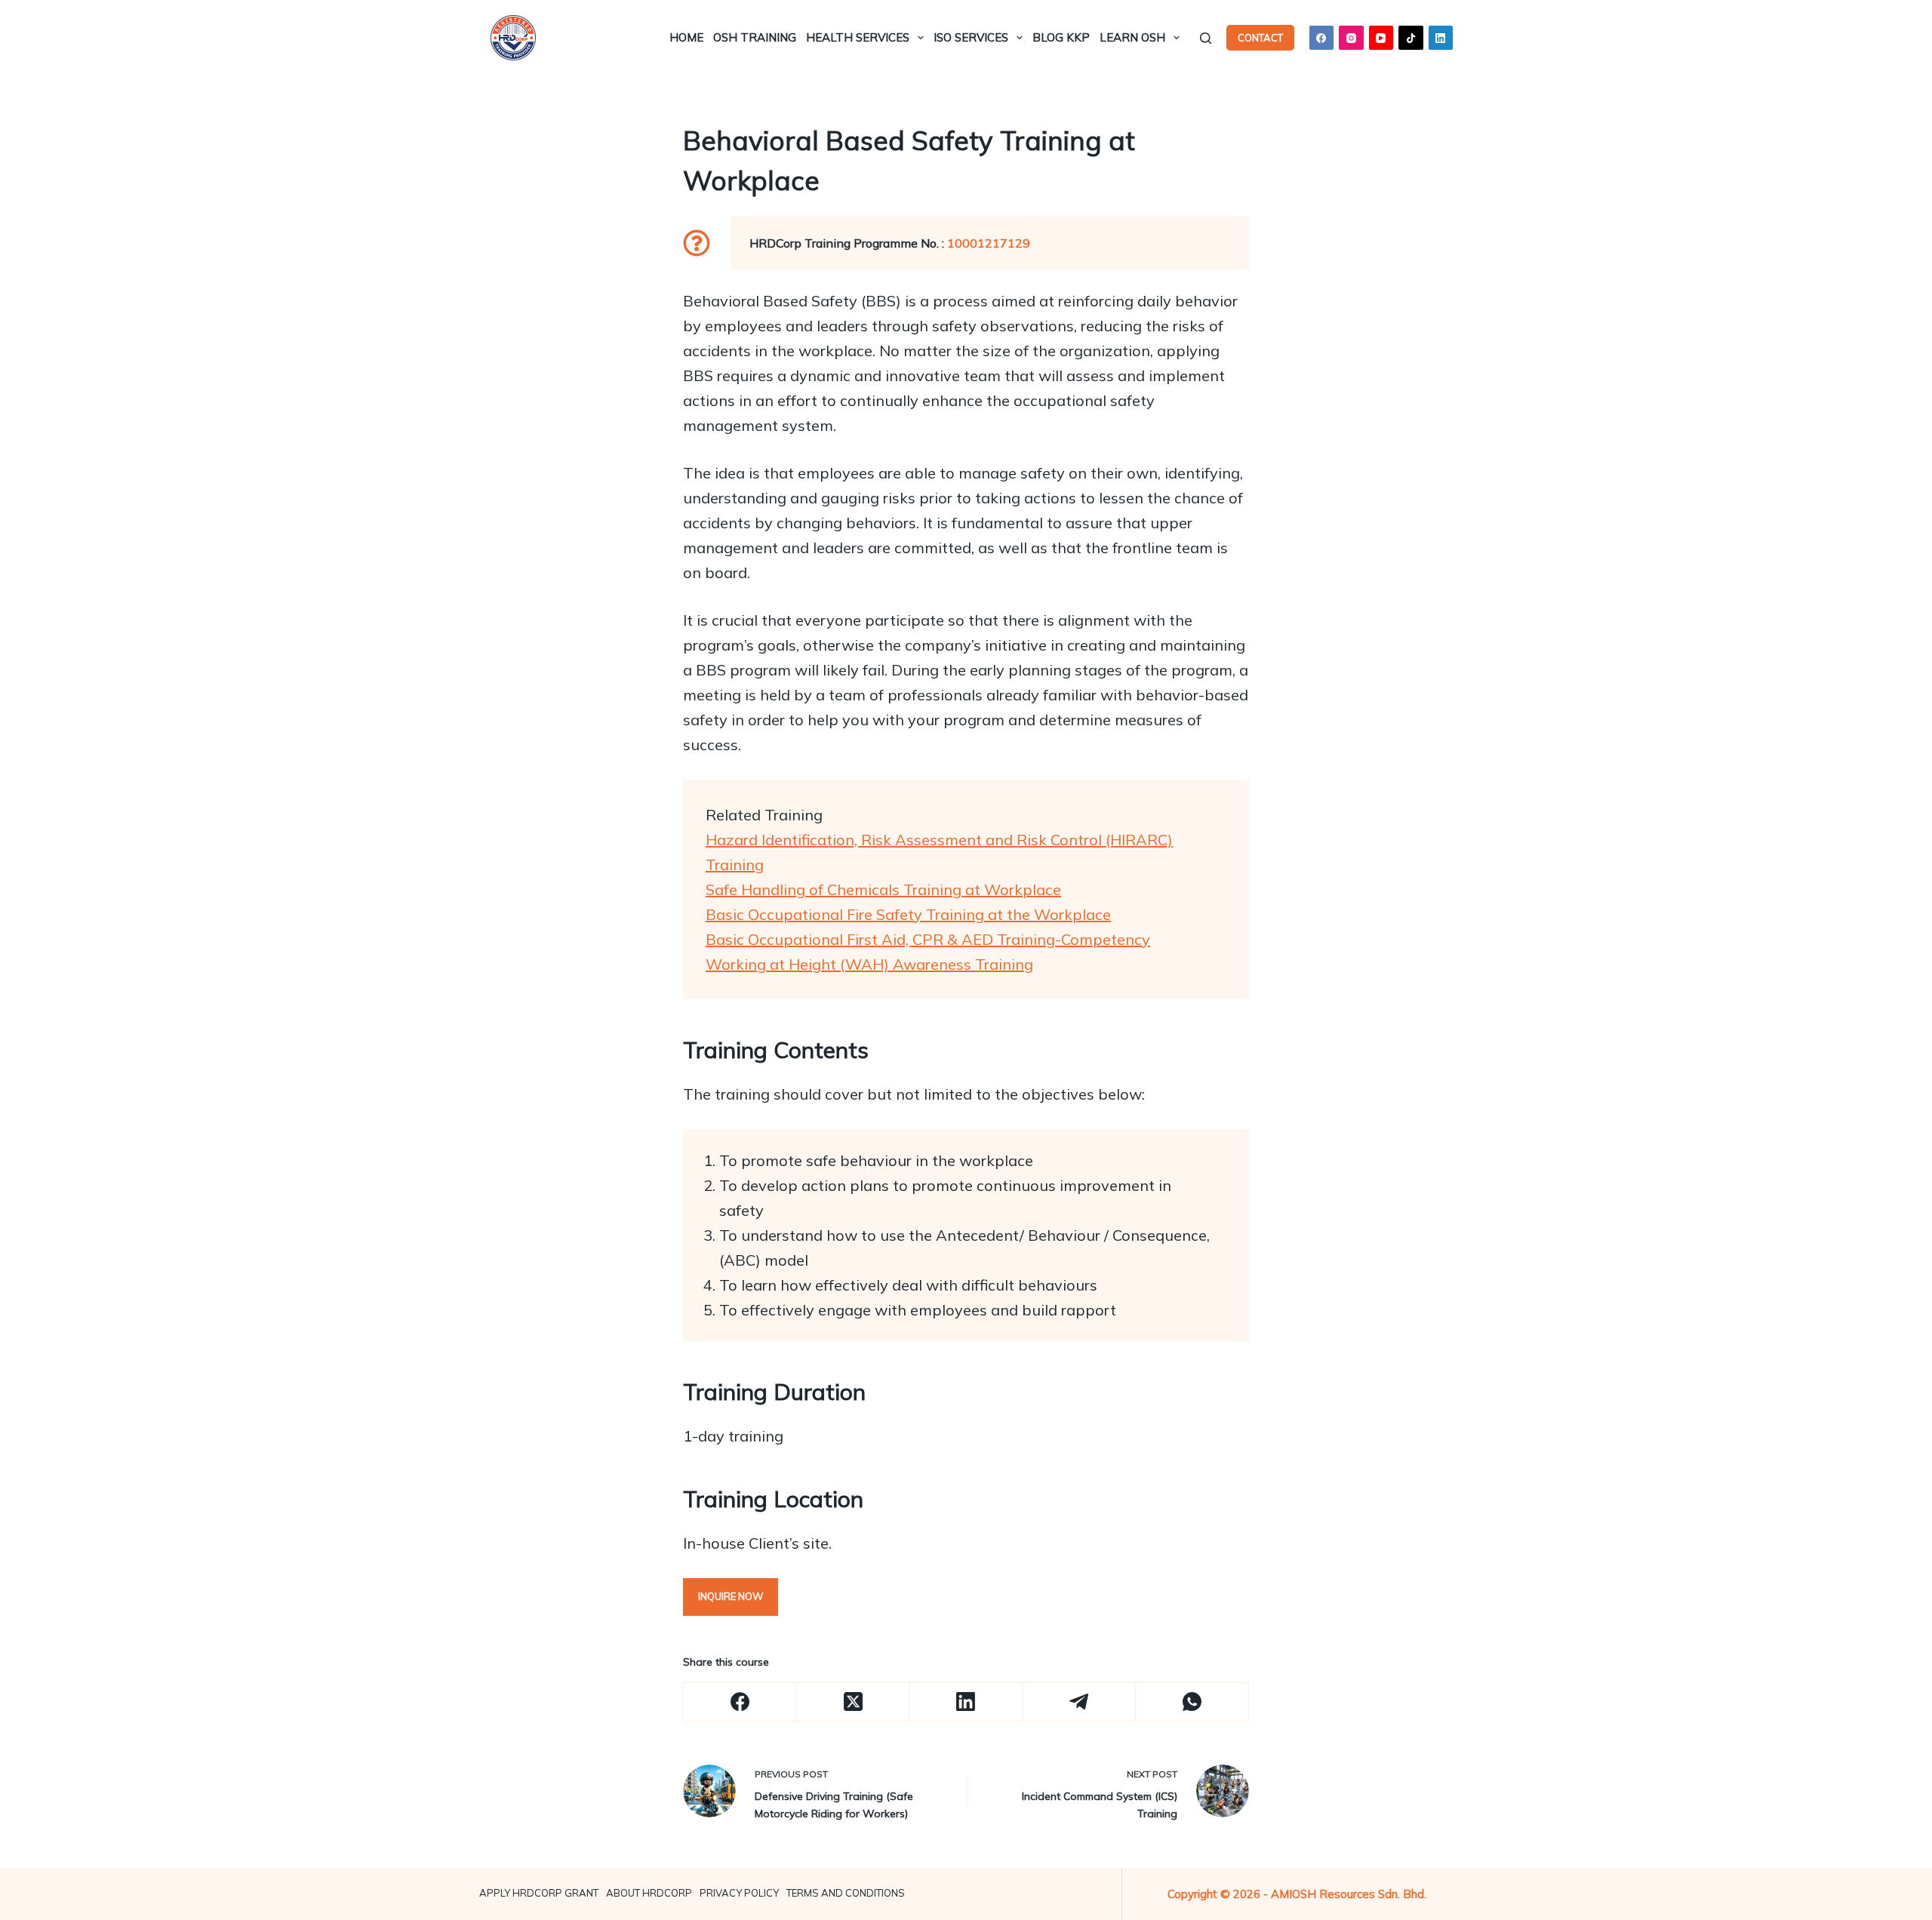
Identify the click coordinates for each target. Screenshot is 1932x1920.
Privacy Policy (739, 1893)
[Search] (1206, 38)
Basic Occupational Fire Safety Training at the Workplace (908, 914)
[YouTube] (1381, 38)
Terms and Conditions (846, 1893)
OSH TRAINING (755, 37)
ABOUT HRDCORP (649, 1893)
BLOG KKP (1061, 37)
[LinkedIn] (1441, 38)
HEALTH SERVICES (858, 37)
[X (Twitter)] (854, 1702)
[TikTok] (1411, 38)
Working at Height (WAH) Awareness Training (869, 964)
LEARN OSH (1132, 37)
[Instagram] (1351, 38)
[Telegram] (1079, 1702)
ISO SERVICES (971, 37)
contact (1260, 38)
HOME (686, 37)
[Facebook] (1322, 38)
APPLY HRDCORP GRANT (539, 1893)
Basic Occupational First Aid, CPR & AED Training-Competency (928, 939)
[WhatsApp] (1192, 1702)
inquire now (731, 1596)
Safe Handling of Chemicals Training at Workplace (883, 889)
